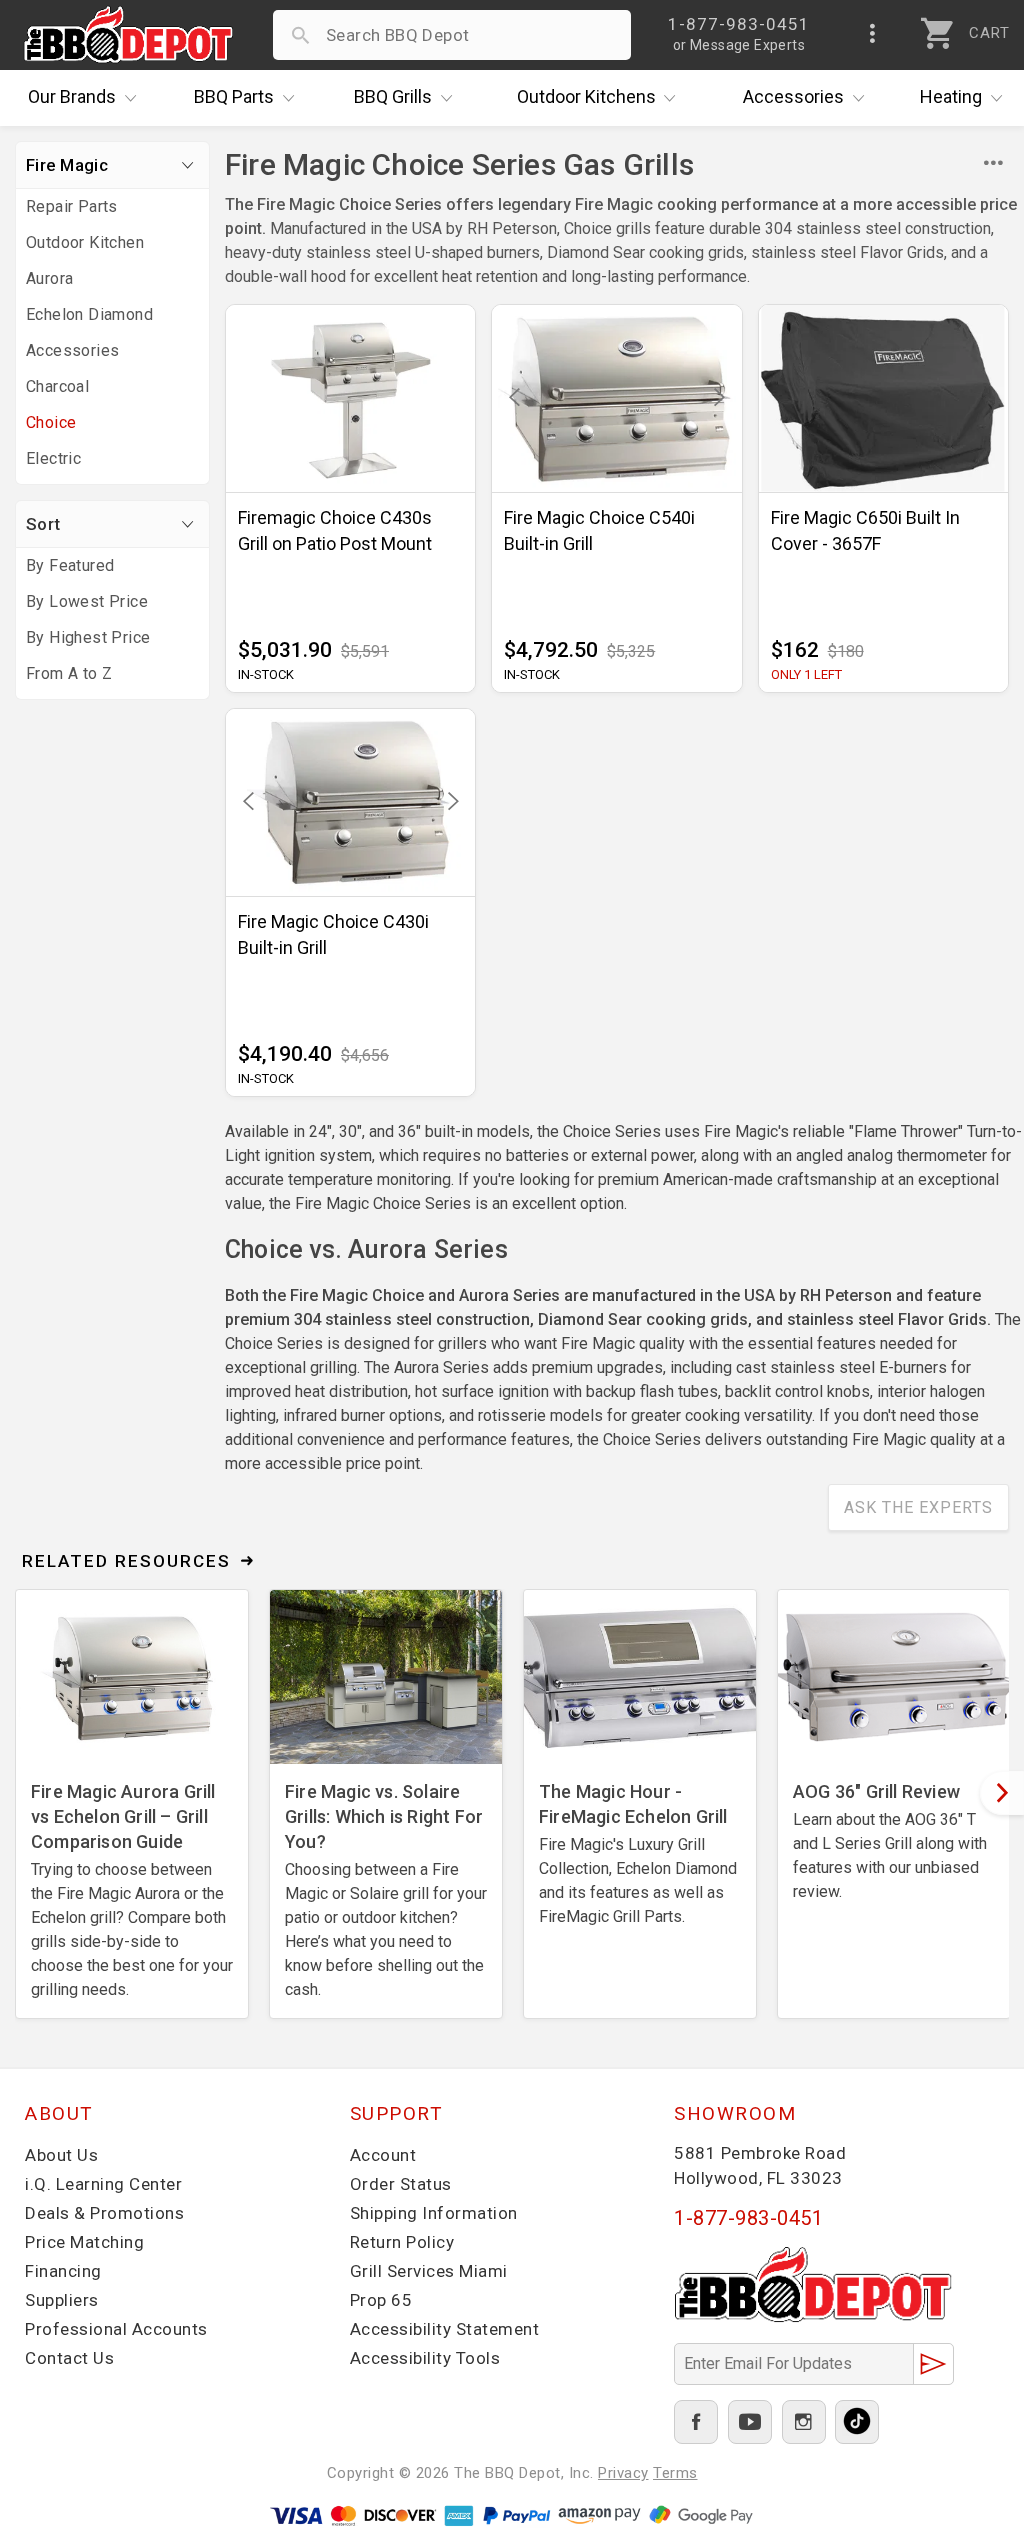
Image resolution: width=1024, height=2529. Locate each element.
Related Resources (126, 1561)
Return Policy (402, 2242)
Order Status (401, 2184)
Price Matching (84, 2242)
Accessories (793, 96)
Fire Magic (67, 165)
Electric (53, 458)
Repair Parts (72, 206)
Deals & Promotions (104, 2213)
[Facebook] (696, 2422)
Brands (72, 96)
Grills (393, 96)
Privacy (623, 2473)
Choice (51, 422)
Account (383, 2155)
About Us (61, 2155)
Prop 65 (381, 2300)
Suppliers (62, 2300)
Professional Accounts (116, 2329)
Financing (63, 2271)
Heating (951, 96)
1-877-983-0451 (748, 2218)
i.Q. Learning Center (103, 2184)
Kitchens (586, 96)
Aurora (49, 278)
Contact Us (69, 2358)
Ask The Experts (918, 1507)
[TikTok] (857, 2422)
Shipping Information (434, 2213)
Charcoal (57, 386)
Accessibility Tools (425, 2358)
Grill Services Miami (429, 2271)
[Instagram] (804, 2422)
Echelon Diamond (89, 314)
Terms (675, 2473)
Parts (234, 96)
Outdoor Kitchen (85, 242)
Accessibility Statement (445, 2329)
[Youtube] (750, 2422)
